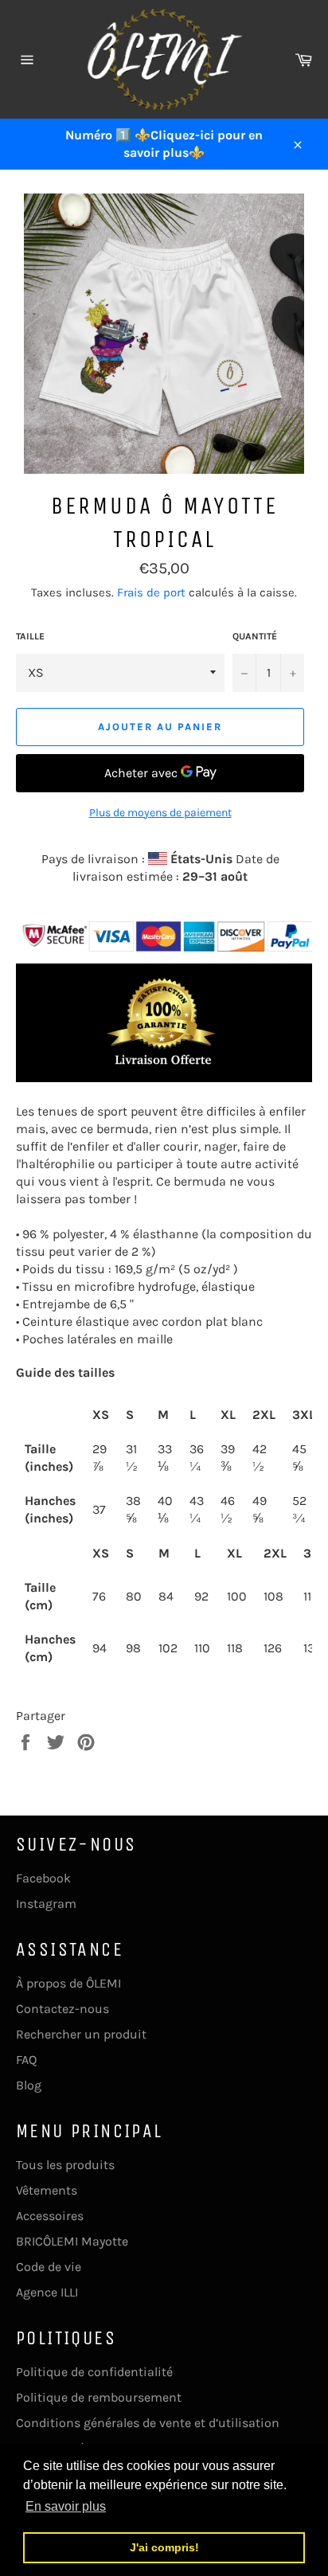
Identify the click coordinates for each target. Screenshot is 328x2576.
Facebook (43, 1878)
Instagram (46, 1904)
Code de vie (49, 2267)
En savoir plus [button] (66, 2506)
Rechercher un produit (81, 2034)
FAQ (26, 2060)
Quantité (255, 636)
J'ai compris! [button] (164, 2547)
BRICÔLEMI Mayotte (72, 2241)
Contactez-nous (62, 2009)
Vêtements (47, 2190)
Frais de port (151, 592)
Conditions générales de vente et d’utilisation (148, 2423)
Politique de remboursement (99, 2397)
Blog (29, 2085)
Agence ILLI (47, 2292)
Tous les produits (65, 2165)
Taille (30, 636)
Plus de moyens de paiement (160, 813)
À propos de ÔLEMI (68, 1983)
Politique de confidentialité (94, 2372)
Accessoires (50, 2216)
